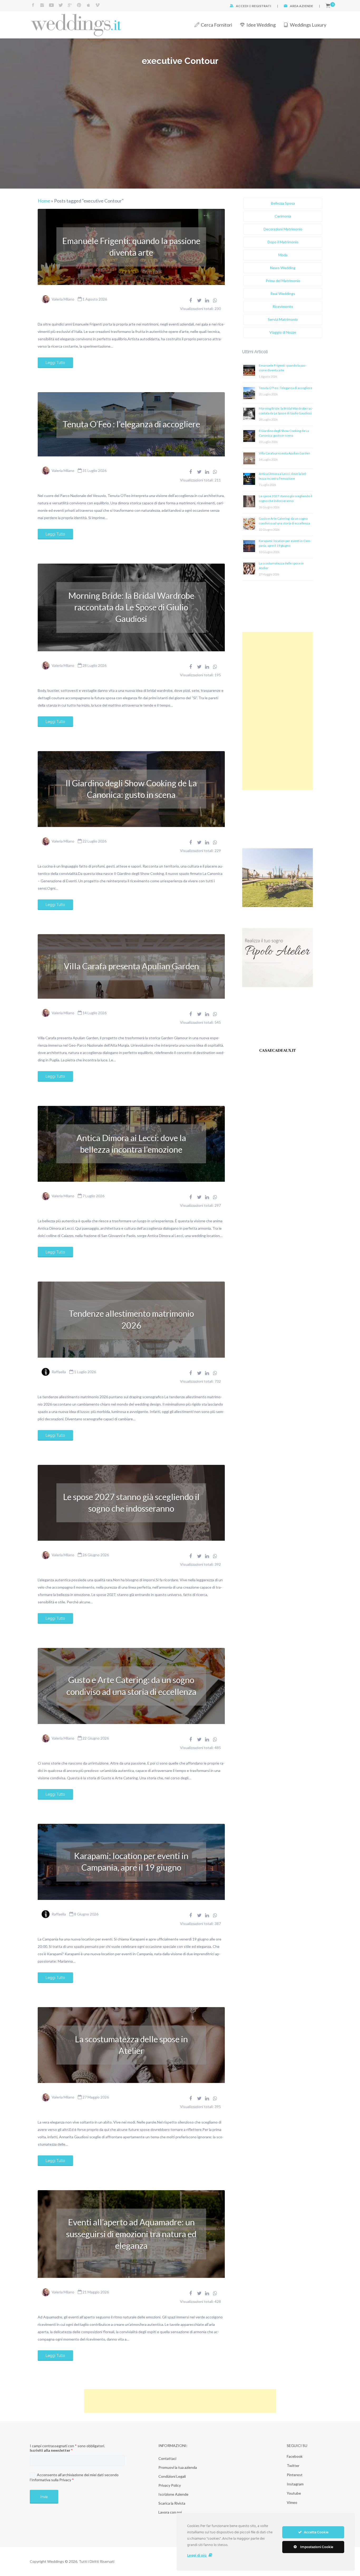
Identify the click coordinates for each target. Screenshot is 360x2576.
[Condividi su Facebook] (191, 300)
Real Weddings (283, 294)
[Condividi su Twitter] (199, 300)
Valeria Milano (63, 299)
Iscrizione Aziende (173, 2494)
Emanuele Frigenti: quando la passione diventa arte (131, 247)
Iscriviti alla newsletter (51, 2450)
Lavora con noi (170, 2512)
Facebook (295, 2456)
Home (44, 201)
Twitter (293, 2466)
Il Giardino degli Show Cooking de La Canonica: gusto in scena (131, 789)
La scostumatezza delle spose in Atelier (131, 2045)
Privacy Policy (170, 2485)
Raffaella (59, 1372)
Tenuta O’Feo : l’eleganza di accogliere (131, 424)
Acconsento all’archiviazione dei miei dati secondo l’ (74, 2477)
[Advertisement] (278, 711)
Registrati (262, 6)
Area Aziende (301, 6)
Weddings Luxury (308, 25)
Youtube (294, 2493)
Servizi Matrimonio (283, 319)
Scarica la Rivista (172, 2503)
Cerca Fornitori (217, 25)
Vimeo (292, 2502)
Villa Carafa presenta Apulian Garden (131, 966)
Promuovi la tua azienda (178, 2467)
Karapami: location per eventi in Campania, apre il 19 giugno (131, 1862)
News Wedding (283, 268)
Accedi (242, 6)
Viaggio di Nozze (283, 332)
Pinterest (295, 2475)
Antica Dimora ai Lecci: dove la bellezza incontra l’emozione (131, 1144)
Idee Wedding (261, 25)
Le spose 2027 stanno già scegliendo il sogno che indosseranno (131, 1503)
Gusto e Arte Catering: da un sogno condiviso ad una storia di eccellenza (131, 1686)
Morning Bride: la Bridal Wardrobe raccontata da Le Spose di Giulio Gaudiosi (131, 607)
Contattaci (167, 2458)
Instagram (295, 2484)
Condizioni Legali (172, 2476)
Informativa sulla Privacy (51, 2480)
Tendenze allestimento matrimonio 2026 (131, 1319)
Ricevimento (283, 306)
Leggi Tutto (55, 363)
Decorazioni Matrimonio (283, 229)
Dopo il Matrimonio (283, 242)
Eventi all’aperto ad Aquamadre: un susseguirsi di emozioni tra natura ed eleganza (131, 2234)
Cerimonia (283, 216)
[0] (328, 6)
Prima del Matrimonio (283, 281)
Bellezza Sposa (283, 203)
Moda (283, 255)
